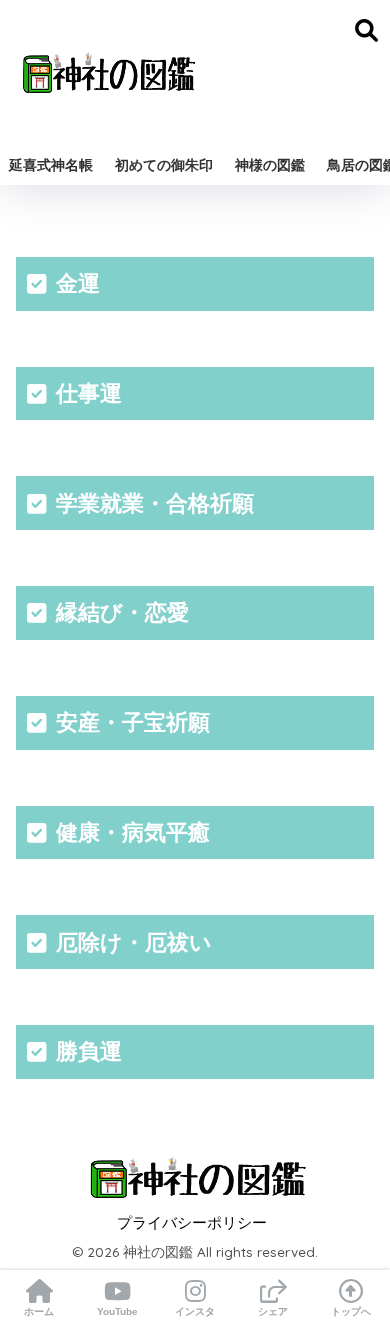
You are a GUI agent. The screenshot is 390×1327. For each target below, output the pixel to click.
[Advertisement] (285, 72)
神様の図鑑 (270, 165)
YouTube (117, 1311)
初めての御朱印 (164, 165)
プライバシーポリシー (192, 1223)
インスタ (195, 1311)
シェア (273, 1311)
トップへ (351, 1311)
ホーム (39, 1311)
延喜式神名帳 (51, 165)
